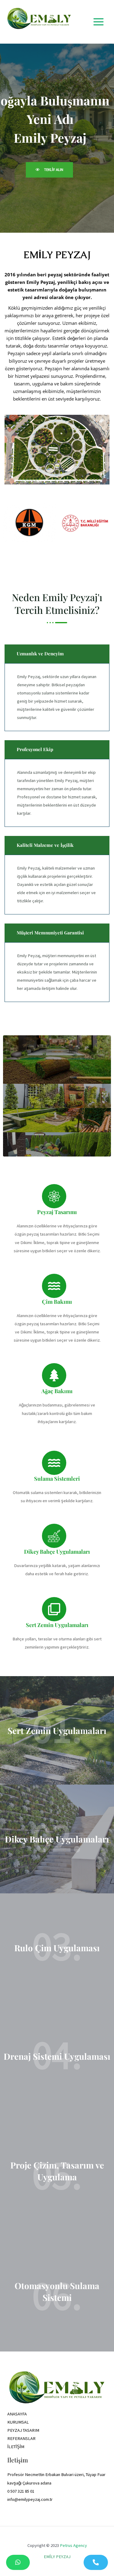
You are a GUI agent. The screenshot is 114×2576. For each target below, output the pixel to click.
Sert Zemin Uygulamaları (57, 1731)
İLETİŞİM (16, 2447)
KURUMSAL (18, 2422)
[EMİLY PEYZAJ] (39, 22)
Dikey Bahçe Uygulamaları (57, 1839)
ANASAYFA (17, 2414)
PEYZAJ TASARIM (23, 2430)
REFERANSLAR (21, 2438)
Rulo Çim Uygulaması (57, 1948)
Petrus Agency (73, 2545)
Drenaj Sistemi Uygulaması (57, 2056)
